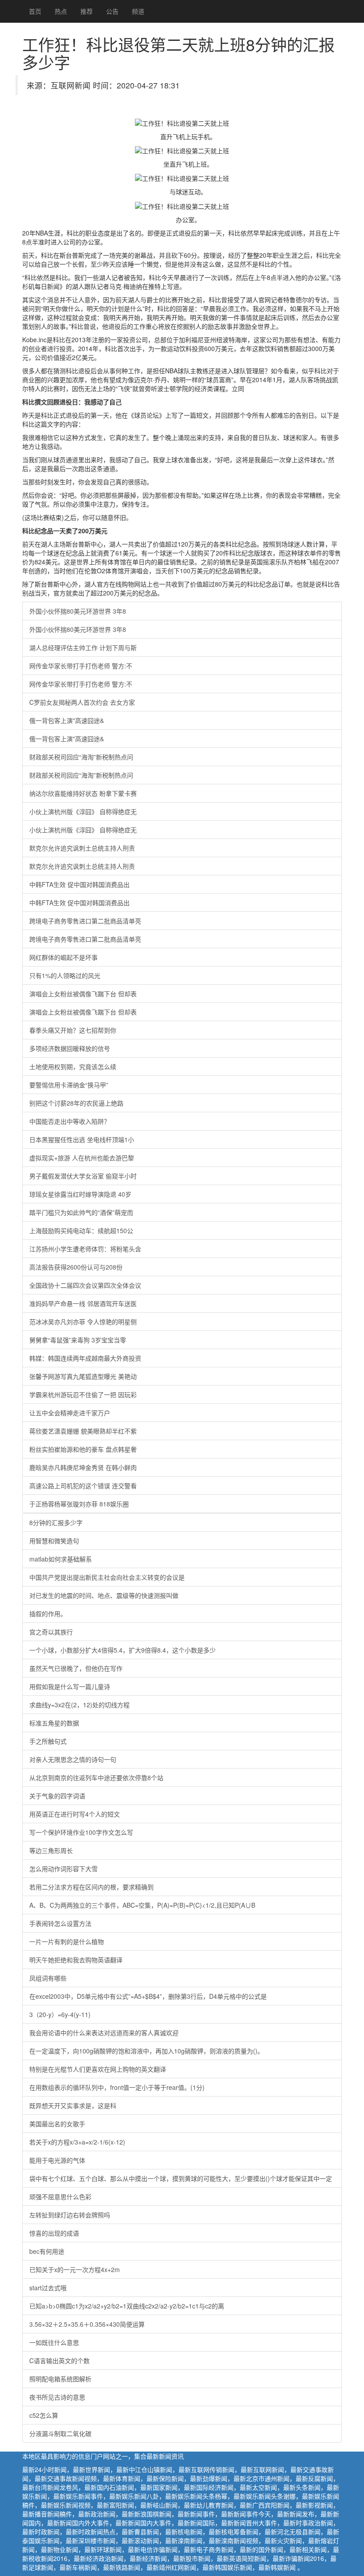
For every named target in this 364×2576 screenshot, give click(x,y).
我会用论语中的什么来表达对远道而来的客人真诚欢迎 (104, 2033)
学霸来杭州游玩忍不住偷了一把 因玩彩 (83, 1394)
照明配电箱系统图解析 (60, 2379)
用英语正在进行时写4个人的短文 (75, 1814)
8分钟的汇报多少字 (56, 1522)
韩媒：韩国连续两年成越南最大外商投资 (85, 1358)
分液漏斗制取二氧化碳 (60, 2433)
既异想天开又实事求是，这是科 (73, 2105)
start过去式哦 (48, 2288)
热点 (61, 11)
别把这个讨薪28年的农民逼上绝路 (76, 1103)
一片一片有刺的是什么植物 (67, 1941)
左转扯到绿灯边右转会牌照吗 (70, 2215)
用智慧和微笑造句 (54, 1541)
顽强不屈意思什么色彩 (60, 2197)
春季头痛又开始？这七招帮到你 (73, 1030)
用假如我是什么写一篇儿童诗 (70, 1686)
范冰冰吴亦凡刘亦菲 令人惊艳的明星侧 (83, 1322)
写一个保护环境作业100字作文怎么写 (81, 1832)
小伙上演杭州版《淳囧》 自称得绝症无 (83, 811)
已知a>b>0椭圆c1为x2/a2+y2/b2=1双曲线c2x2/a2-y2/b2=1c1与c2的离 (127, 2306)
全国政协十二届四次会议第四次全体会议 (85, 1285)
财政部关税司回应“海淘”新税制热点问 (81, 757)
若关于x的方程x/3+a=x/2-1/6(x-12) (77, 2142)
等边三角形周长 (51, 1850)
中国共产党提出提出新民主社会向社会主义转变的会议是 (107, 1577)
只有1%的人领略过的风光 (65, 975)
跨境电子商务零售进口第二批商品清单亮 (85, 921)
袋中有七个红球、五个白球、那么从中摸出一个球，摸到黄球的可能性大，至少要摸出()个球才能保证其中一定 (181, 2178)
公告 (112, 11)
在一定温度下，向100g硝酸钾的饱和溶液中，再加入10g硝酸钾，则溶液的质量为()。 (146, 2051)
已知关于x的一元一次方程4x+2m (75, 2269)
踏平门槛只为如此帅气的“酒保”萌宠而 (81, 1212)
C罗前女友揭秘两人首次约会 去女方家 (82, 702)
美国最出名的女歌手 (57, 2124)
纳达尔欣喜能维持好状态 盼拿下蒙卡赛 (83, 793)
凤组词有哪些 (48, 1978)
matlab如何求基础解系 (61, 1559)
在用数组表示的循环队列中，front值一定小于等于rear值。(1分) (117, 2087)
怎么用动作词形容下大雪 (63, 1869)
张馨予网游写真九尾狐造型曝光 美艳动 (83, 1376)
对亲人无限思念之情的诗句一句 (73, 1759)
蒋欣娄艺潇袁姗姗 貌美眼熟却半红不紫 (83, 1431)
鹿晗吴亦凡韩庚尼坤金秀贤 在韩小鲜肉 (83, 1467)
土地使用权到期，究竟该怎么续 (73, 1066)
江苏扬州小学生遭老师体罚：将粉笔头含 (85, 1249)
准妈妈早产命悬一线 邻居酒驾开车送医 (83, 1303)
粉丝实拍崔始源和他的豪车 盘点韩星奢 (83, 1449)
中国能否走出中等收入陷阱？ (70, 1121)
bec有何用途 (47, 2251)
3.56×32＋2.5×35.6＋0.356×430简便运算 (87, 2324)
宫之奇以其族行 (51, 1632)
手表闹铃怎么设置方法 (60, 1923)
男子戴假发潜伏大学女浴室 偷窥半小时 (83, 1176)
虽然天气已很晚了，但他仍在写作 (76, 1668)
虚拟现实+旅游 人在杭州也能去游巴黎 (82, 1158)
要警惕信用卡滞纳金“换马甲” (69, 1085)
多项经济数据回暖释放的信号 (70, 1048)
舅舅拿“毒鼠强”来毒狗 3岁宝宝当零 (78, 1340)
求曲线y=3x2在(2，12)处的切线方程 (79, 1705)
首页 (35, 11)
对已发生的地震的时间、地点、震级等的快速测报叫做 (104, 1595)
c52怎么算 (44, 2415)
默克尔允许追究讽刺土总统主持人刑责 (82, 848)
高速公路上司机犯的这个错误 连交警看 (83, 1486)
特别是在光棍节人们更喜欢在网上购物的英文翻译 (98, 2069)
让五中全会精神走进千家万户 (70, 1413)
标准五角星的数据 (54, 1723)
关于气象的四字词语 (57, 1796)
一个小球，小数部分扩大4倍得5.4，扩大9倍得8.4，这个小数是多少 (123, 1650)
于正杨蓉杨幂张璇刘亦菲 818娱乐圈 (79, 1504)
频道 (138, 11)
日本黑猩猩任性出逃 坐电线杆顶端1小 (82, 1139)
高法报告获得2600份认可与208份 (76, 1267)
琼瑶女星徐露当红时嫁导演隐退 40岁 (80, 1194)
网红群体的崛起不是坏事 (63, 957)
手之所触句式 (48, 1741)
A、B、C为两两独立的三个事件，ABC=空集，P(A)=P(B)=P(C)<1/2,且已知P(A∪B (142, 1905)
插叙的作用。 (48, 1613)
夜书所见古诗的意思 (57, 2397)
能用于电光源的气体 (57, 2160)
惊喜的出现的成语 (54, 2233)
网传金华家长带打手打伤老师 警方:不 (81, 666)
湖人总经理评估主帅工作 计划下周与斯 (83, 647)
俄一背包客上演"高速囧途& (67, 720)
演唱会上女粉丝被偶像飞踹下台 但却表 (83, 994)
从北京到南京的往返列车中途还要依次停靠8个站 (96, 1777)
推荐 (87, 11)
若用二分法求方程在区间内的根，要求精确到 (91, 1887)
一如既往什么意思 (54, 2342)
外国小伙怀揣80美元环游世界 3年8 (78, 611)
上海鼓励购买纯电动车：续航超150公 (81, 1230)
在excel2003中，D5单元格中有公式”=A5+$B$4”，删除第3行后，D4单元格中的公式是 (148, 1996)
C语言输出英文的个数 (59, 2360)
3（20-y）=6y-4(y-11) (60, 2014)
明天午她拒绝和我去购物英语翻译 (76, 1960)
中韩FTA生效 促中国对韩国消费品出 (79, 884)
